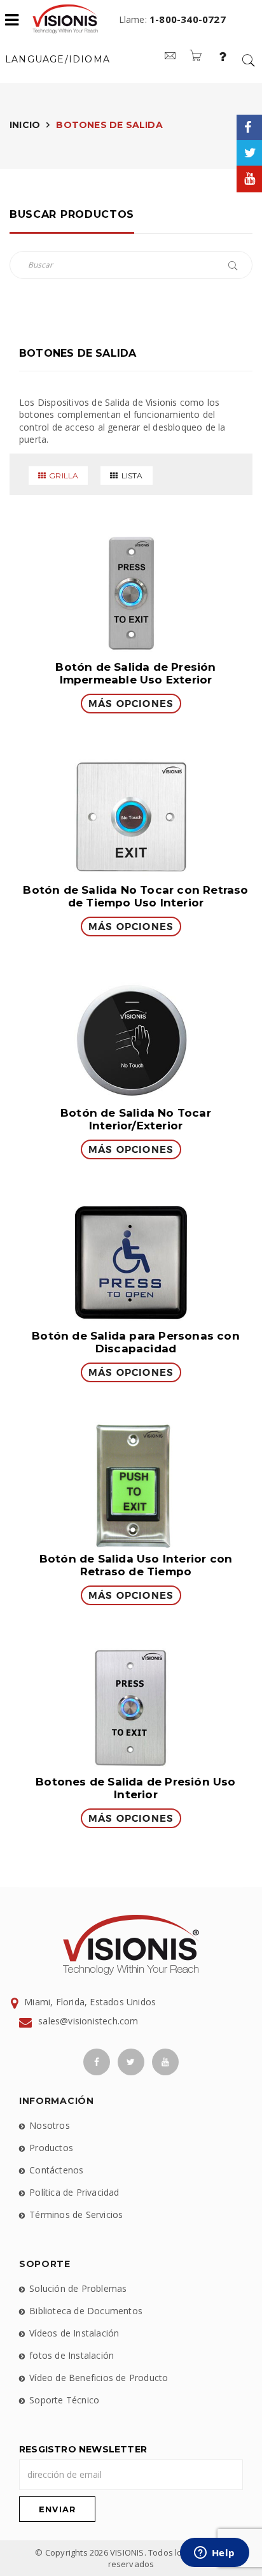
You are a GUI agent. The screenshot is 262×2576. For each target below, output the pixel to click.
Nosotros (50, 2125)
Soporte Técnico (64, 2400)
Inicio (25, 125)
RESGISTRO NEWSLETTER (83, 2449)
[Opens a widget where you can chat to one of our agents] (214, 2554)
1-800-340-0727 (188, 19)
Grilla (64, 476)
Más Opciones (131, 704)
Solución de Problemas (78, 2288)
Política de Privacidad (74, 2192)
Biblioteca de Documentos (86, 2311)
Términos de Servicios (76, 2215)
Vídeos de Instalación (74, 2333)
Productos (51, 2148)
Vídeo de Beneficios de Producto (99, 2378)
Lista (132, 476)
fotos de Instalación (72, 2355)
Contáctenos (56, 2170)
